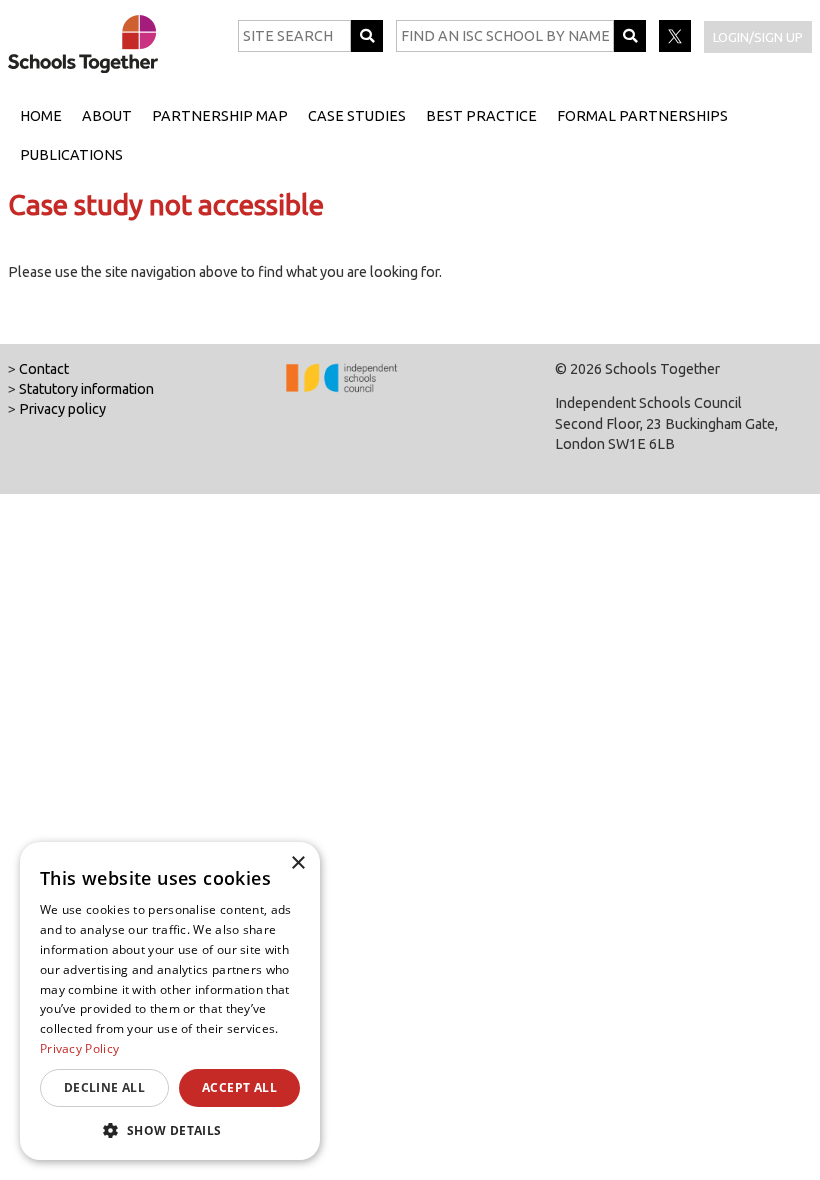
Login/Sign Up (758, 37)
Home (41, 116)
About (107, 116)
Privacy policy (62, 409)
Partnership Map (220, 116)
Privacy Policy (79, 1048)
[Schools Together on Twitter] (676, 47)
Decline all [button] (104, 1087)
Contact (44, 369)
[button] (170, 1130)
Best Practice (481, 116)
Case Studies (357, 116)
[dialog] (170, 1001)
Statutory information (86, 389)
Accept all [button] (239, 1087)
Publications (71, 155)
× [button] (297, 863)
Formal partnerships (642, 116)
